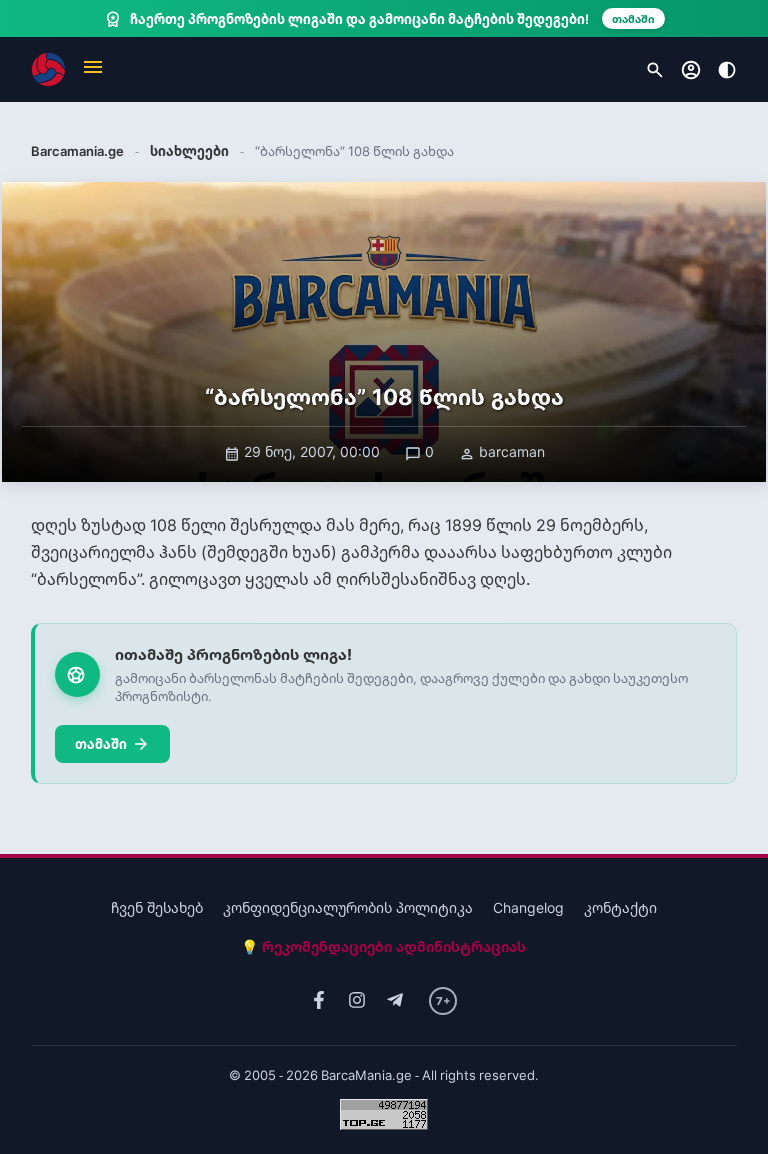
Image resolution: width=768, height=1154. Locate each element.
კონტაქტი (620, 907)
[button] (93, 69)
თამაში (112, 744)
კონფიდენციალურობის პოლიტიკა (348, 907)
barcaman (502, 451)
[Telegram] (395, 1000)
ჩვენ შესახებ (157, 907)
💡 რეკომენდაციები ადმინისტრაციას (383, 946)
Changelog (528, 907)
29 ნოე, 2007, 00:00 (302, 451)
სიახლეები (189, 151)
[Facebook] (319, 1000)
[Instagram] (357, 1000)
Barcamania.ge (77, 151)
